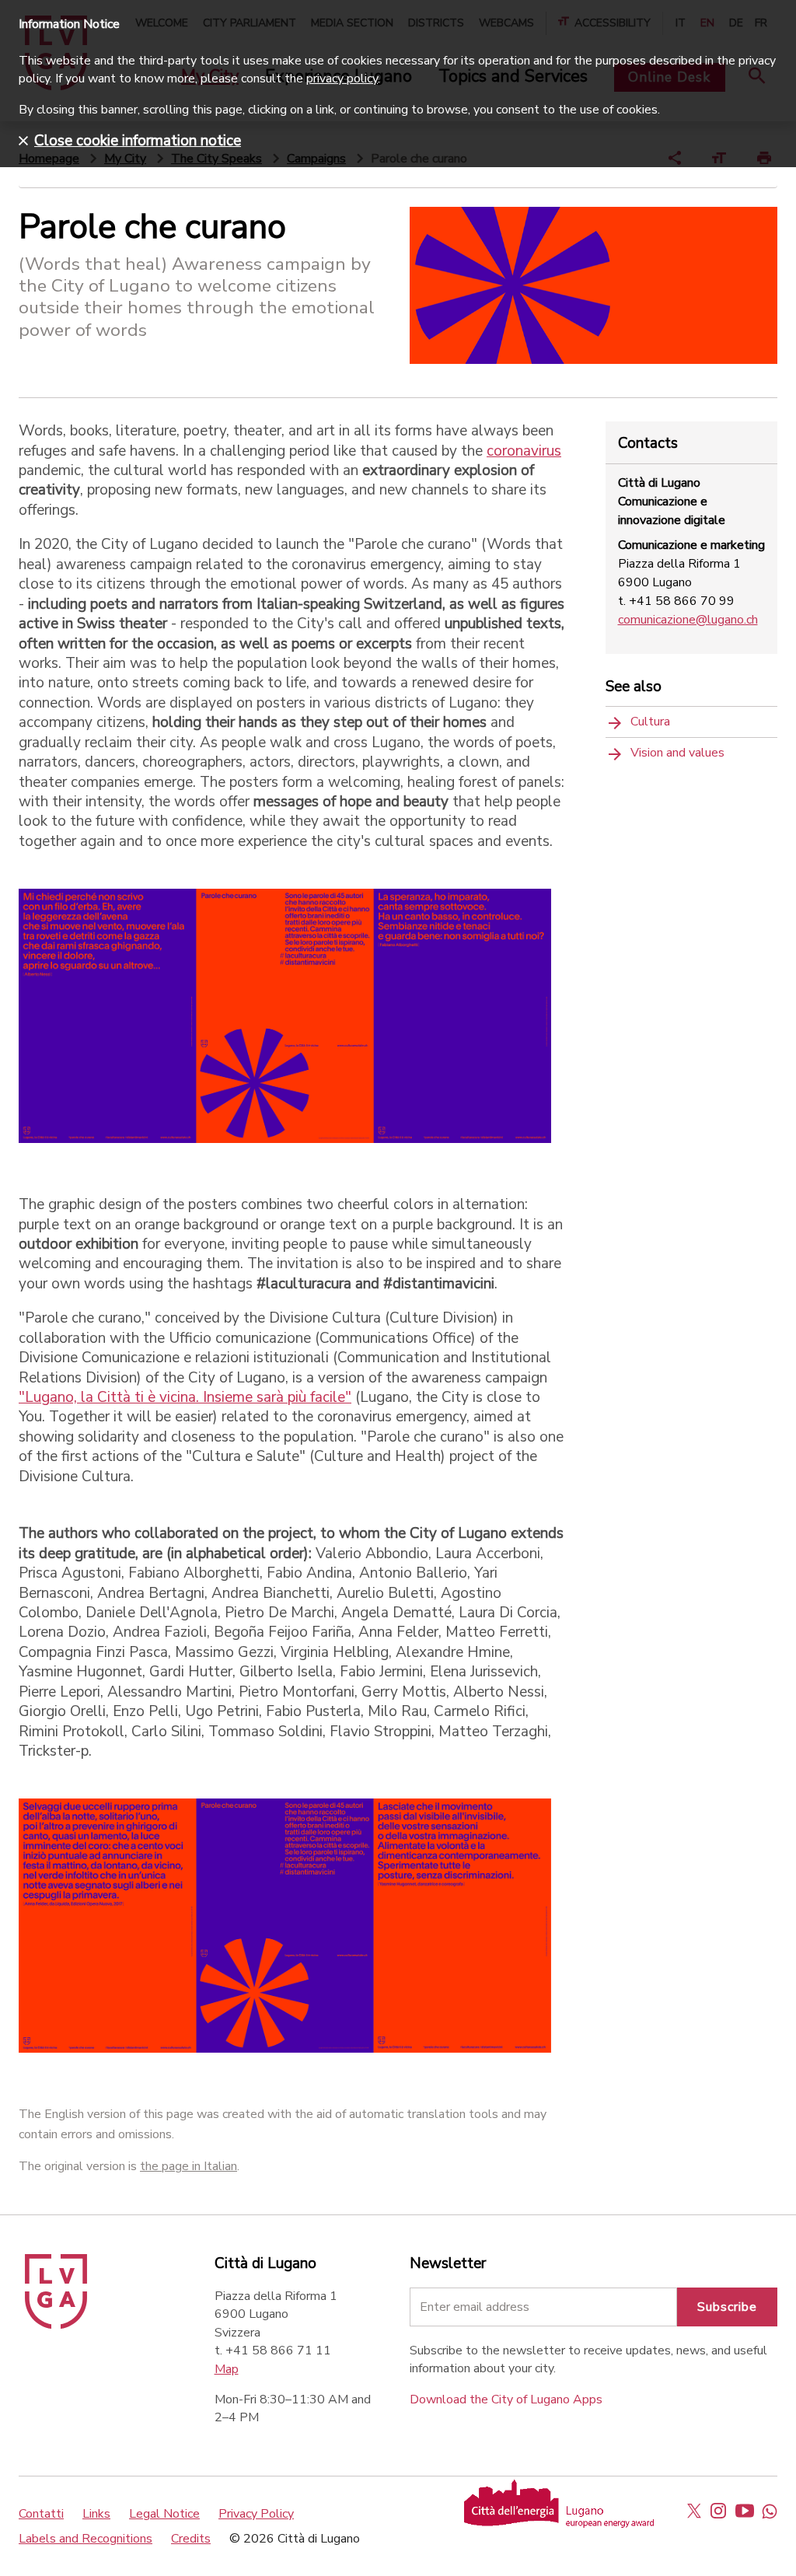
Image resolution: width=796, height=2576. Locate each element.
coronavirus (524, 451)
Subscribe (727, 2307)
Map (227, 2369)
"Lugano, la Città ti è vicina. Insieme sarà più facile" (185, 1397)
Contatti (41, 2514)
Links (96, 2514)
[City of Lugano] (56, 2325)
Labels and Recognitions (86, 2539)
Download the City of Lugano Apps (506, 2399)
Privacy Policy (256, 2514)
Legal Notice (164, 2514)
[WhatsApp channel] (770, 2511)
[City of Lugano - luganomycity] (694, 2511)
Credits (191, 2539)
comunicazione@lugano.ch (688, 620)
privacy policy (342, 79)
